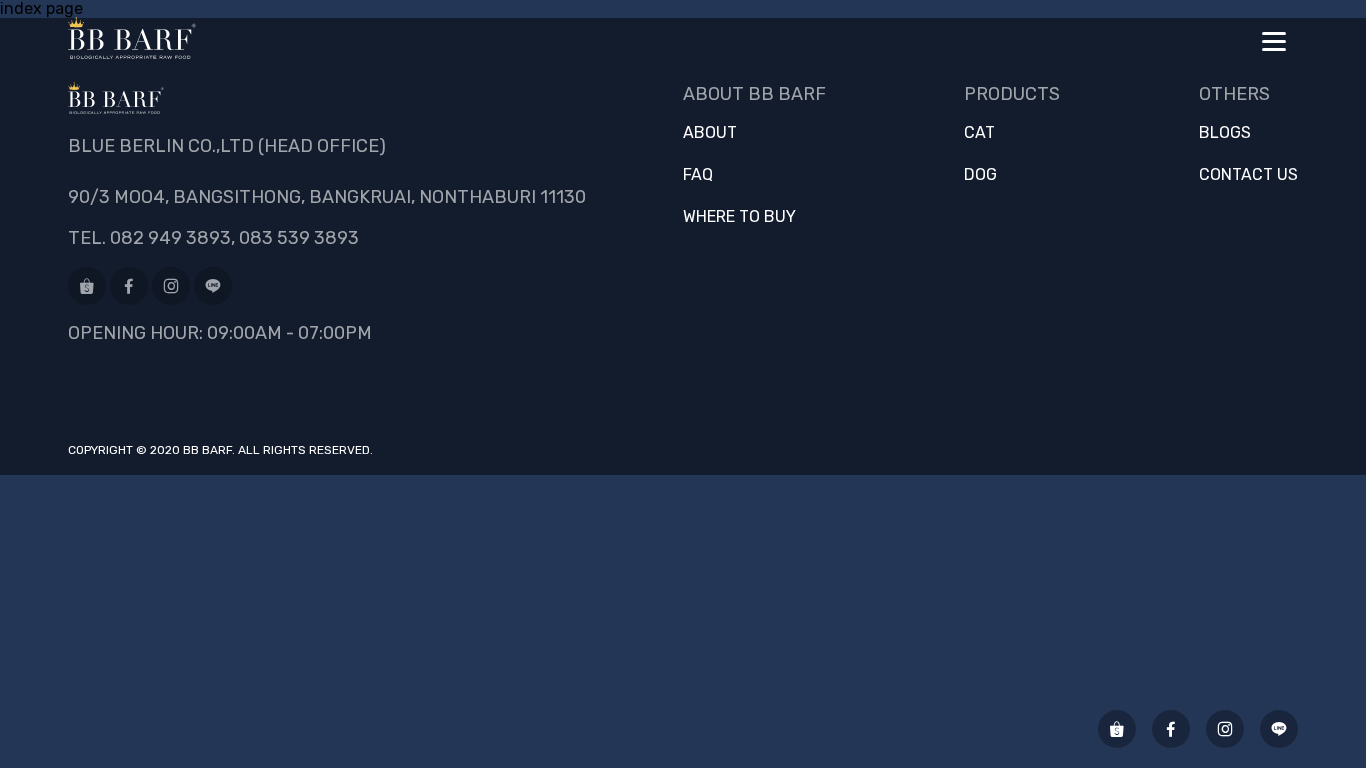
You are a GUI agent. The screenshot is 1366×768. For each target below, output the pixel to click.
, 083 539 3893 (295, 238)
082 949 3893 (170, 238)
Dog (980, 175)
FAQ (698, 175)
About (710, 133)
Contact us (1248, 175)
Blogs (1225, 133)
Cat (979, 133)
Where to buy (739, 217)
